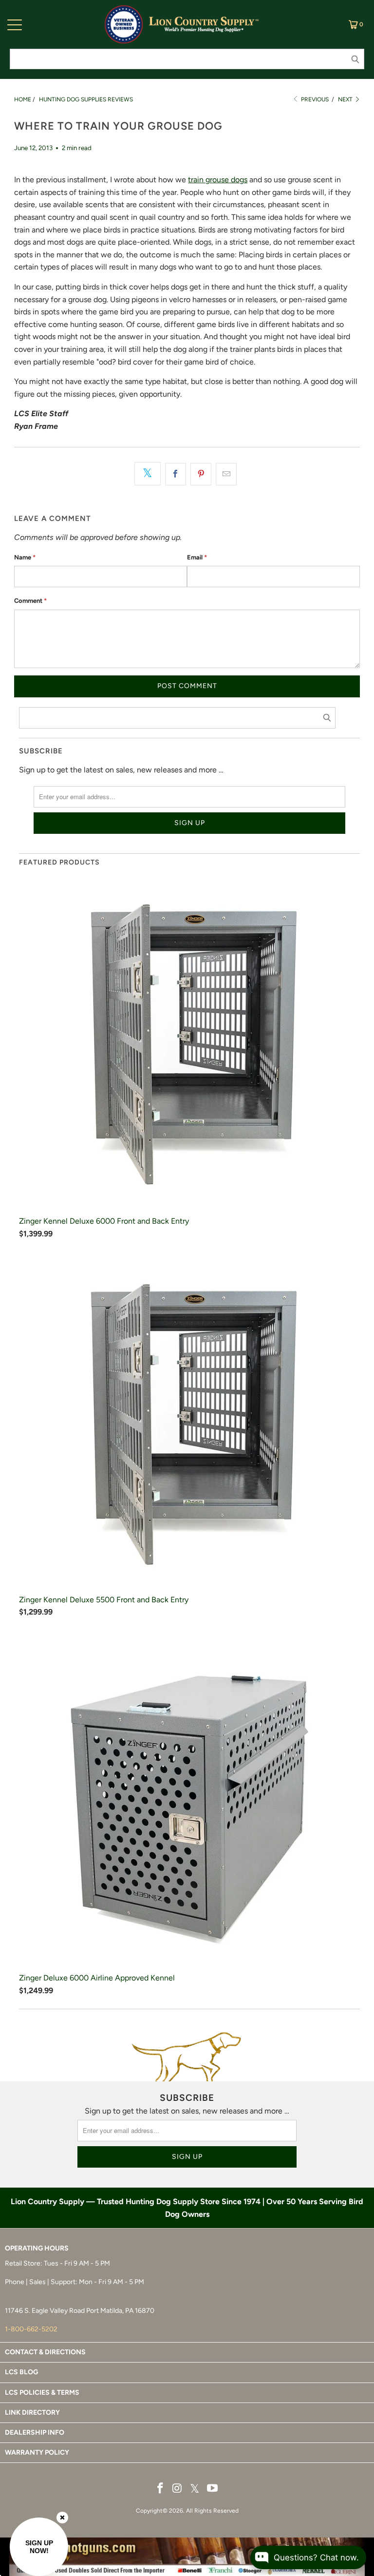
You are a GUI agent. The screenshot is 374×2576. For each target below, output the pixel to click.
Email (197, 557)
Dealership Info (35, 2432)
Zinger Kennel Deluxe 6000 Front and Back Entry (104, 1221)
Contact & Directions (45, 2352)
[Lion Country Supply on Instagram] (177, 2489)
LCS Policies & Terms (42, 2393)
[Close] (62, 2518)
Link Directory (32, 2413)
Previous (314, 99)
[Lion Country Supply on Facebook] (161, 2489)
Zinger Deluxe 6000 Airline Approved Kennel (97, 1978)
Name (25, 557)
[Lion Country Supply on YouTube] (213, 2489)
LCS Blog (21, 2372)
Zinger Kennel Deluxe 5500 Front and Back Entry (104, 1600)
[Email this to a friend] (226, 474)
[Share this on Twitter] (148, 474)
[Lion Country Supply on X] (195, 2489)
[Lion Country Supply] (204, 24)
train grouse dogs (218, 180)
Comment (30, 601)
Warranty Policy (37, 2452)
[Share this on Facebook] (176, 474)
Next (346, 99)
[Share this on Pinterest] (201, 474)
